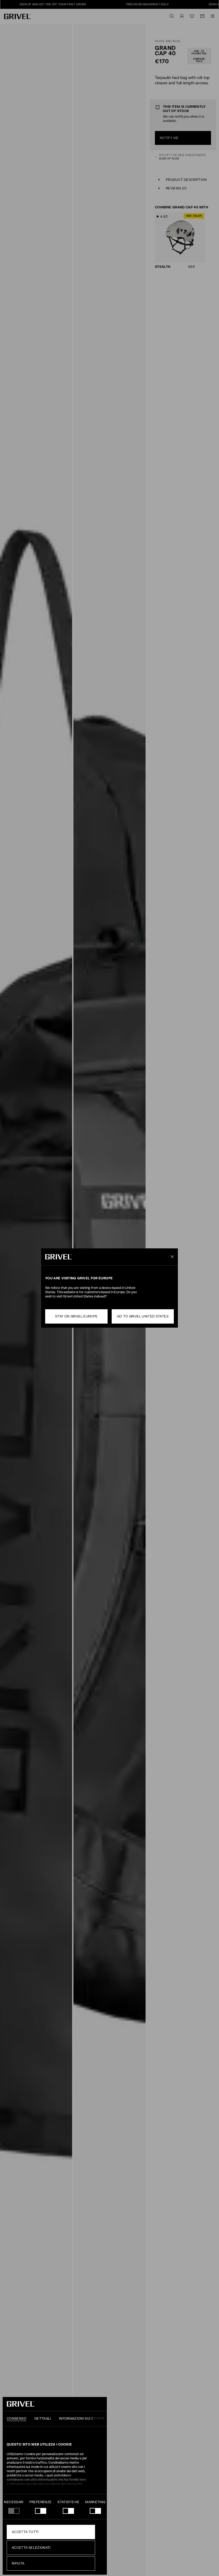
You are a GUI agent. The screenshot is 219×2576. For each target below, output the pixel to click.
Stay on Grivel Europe (76, 1316)
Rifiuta (18, 2563)
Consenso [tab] (17, 2419)
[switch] (41, 2511)
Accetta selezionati (31, 2548)
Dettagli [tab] (43, 2419)
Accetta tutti (25, 2532)
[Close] (171, 1257)
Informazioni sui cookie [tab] (82, 2419)
